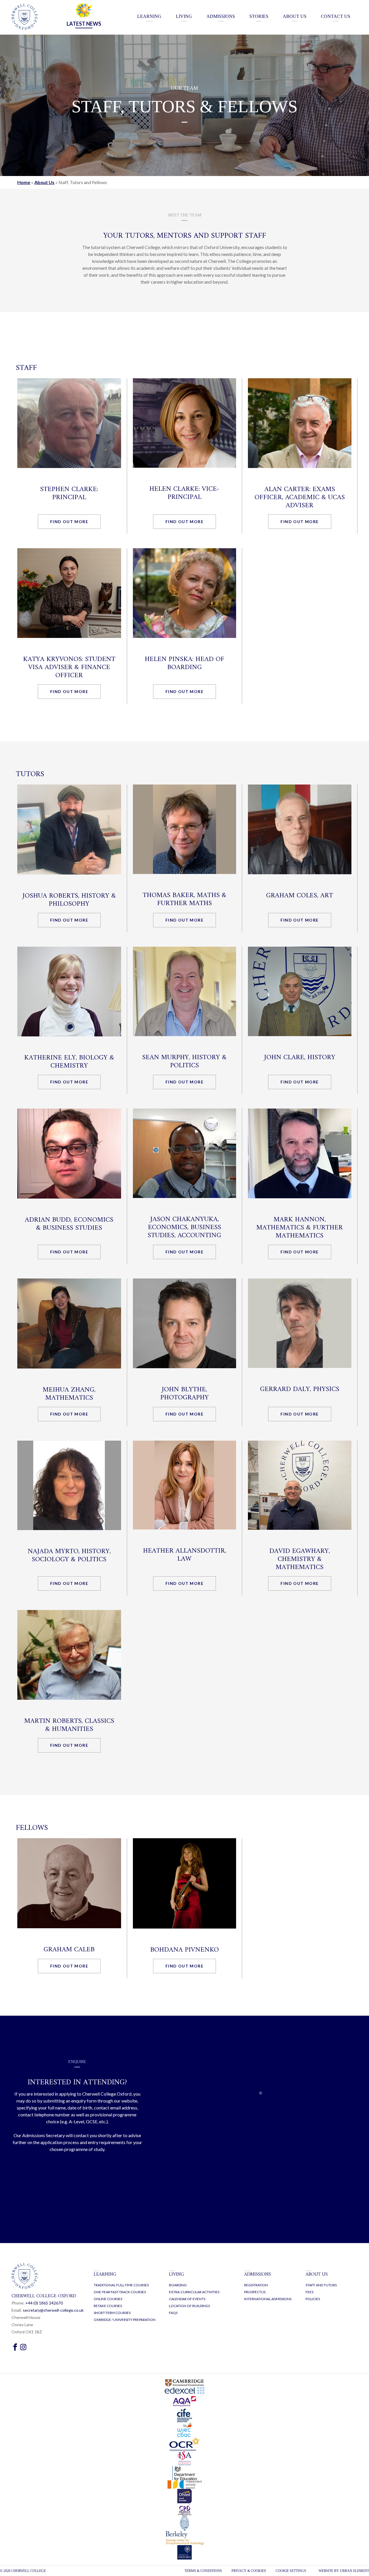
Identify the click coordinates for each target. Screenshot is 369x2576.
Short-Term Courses (112, 2313)
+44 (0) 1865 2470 (44, 2303)
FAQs (173, 2313)
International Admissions (268, 2299)
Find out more (69, 522)
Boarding (178, 2285)
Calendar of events (187, 2299)
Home (24, 182)
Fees (309, 2292)
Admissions (258, 2274)
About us (317, 2274)
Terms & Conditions (203, 2571)
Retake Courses (108, 2306)
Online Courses (108, 2299)
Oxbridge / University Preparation (125, 2320)
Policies (313, 2299)
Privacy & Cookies (249, 2571)
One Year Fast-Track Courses (120, 2292)
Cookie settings (291, 2571)
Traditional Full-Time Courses (121, 2285)
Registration (256, 2285)
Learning (105, 2274)
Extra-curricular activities (194, 2292)
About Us (44, 182)
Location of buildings (189, 2306)
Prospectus (255, 2292)
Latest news (84, 24)
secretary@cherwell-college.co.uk (53, 2310)
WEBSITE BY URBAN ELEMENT (344, 2571)
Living (177, 2274)
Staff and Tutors (321, 2285)
